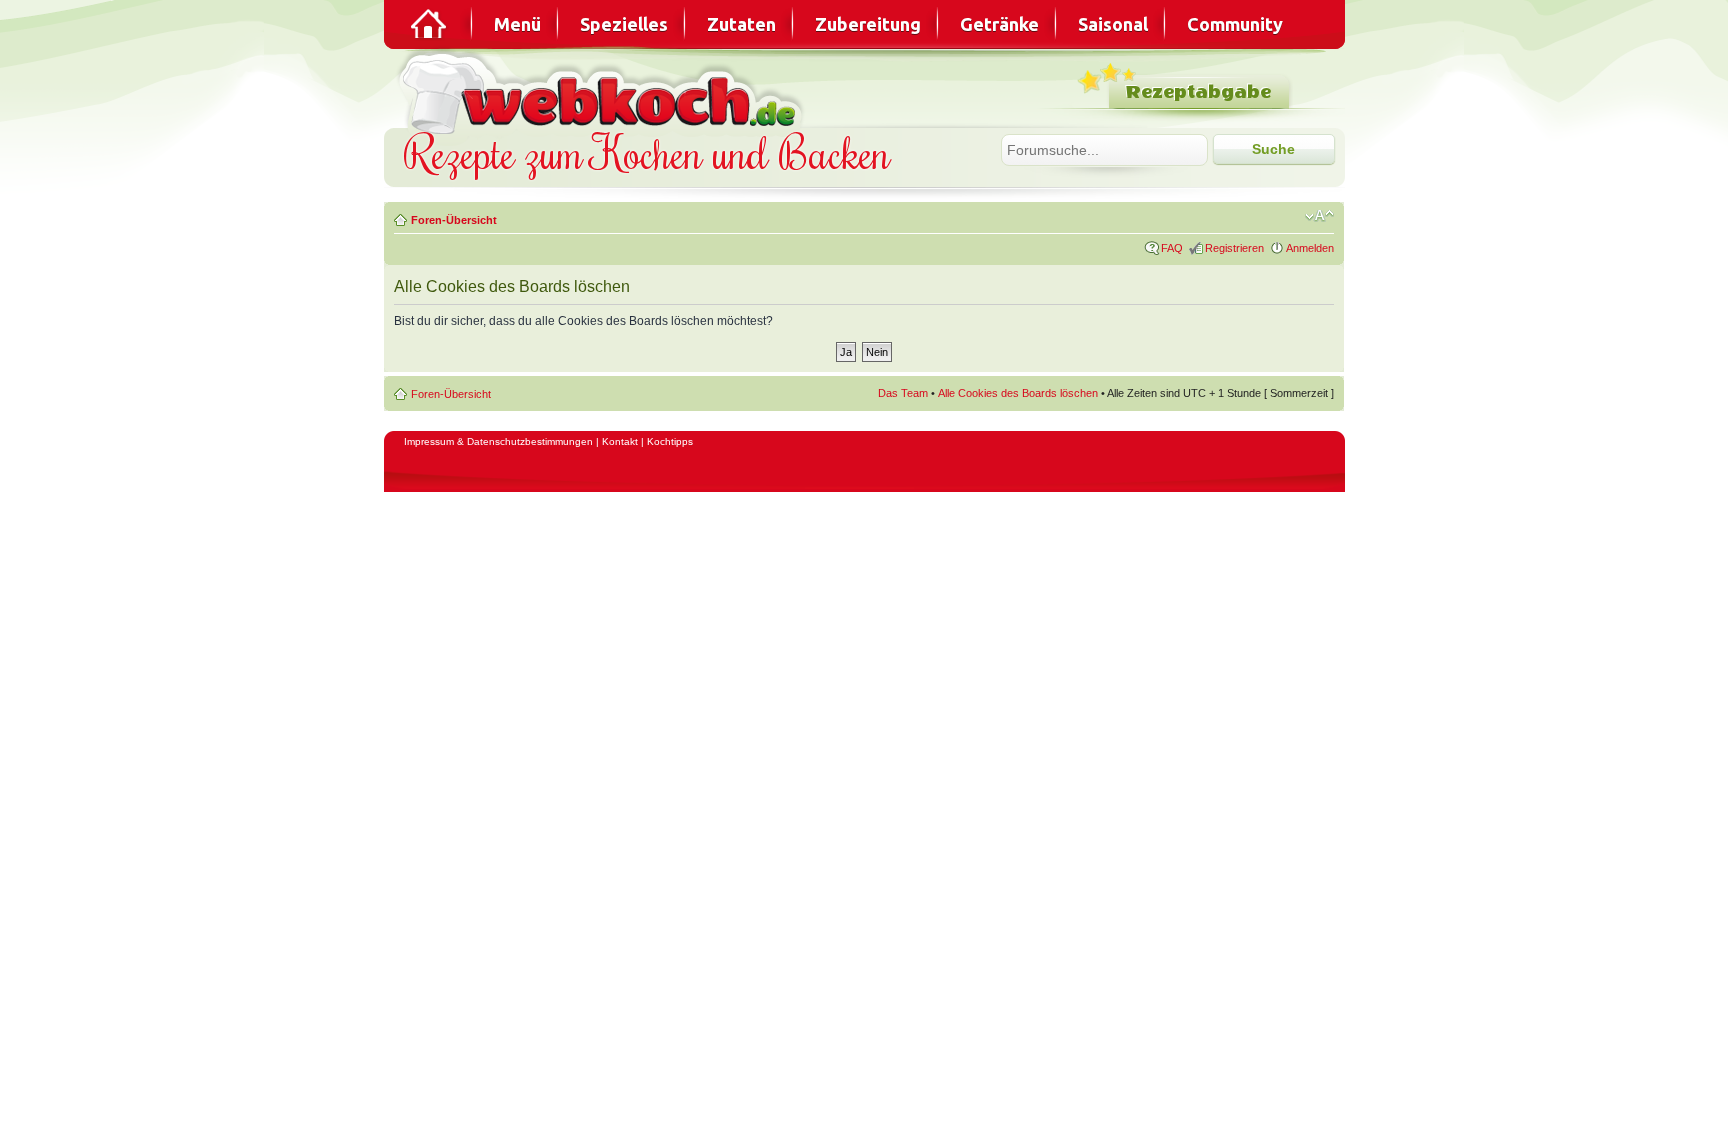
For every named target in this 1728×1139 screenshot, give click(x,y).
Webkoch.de (604, 91)
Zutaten (741, 24)
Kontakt (620, 441)
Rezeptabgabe (1198, 92)
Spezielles (624, 24)
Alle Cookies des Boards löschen (1018, 393)
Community (1235, 24)
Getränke (999, 24)
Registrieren (1234, 248)
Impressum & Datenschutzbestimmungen (498, 441)
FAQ (1172, 248)
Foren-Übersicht (454, 220)
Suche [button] (1273, 149)
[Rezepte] (430, 24)
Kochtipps (670, 441)
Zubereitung (868, 24)
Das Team (903, 393)
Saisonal (1113, 24)
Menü (517, 24)
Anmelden (1310, 248)
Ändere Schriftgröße (1319, 216)
